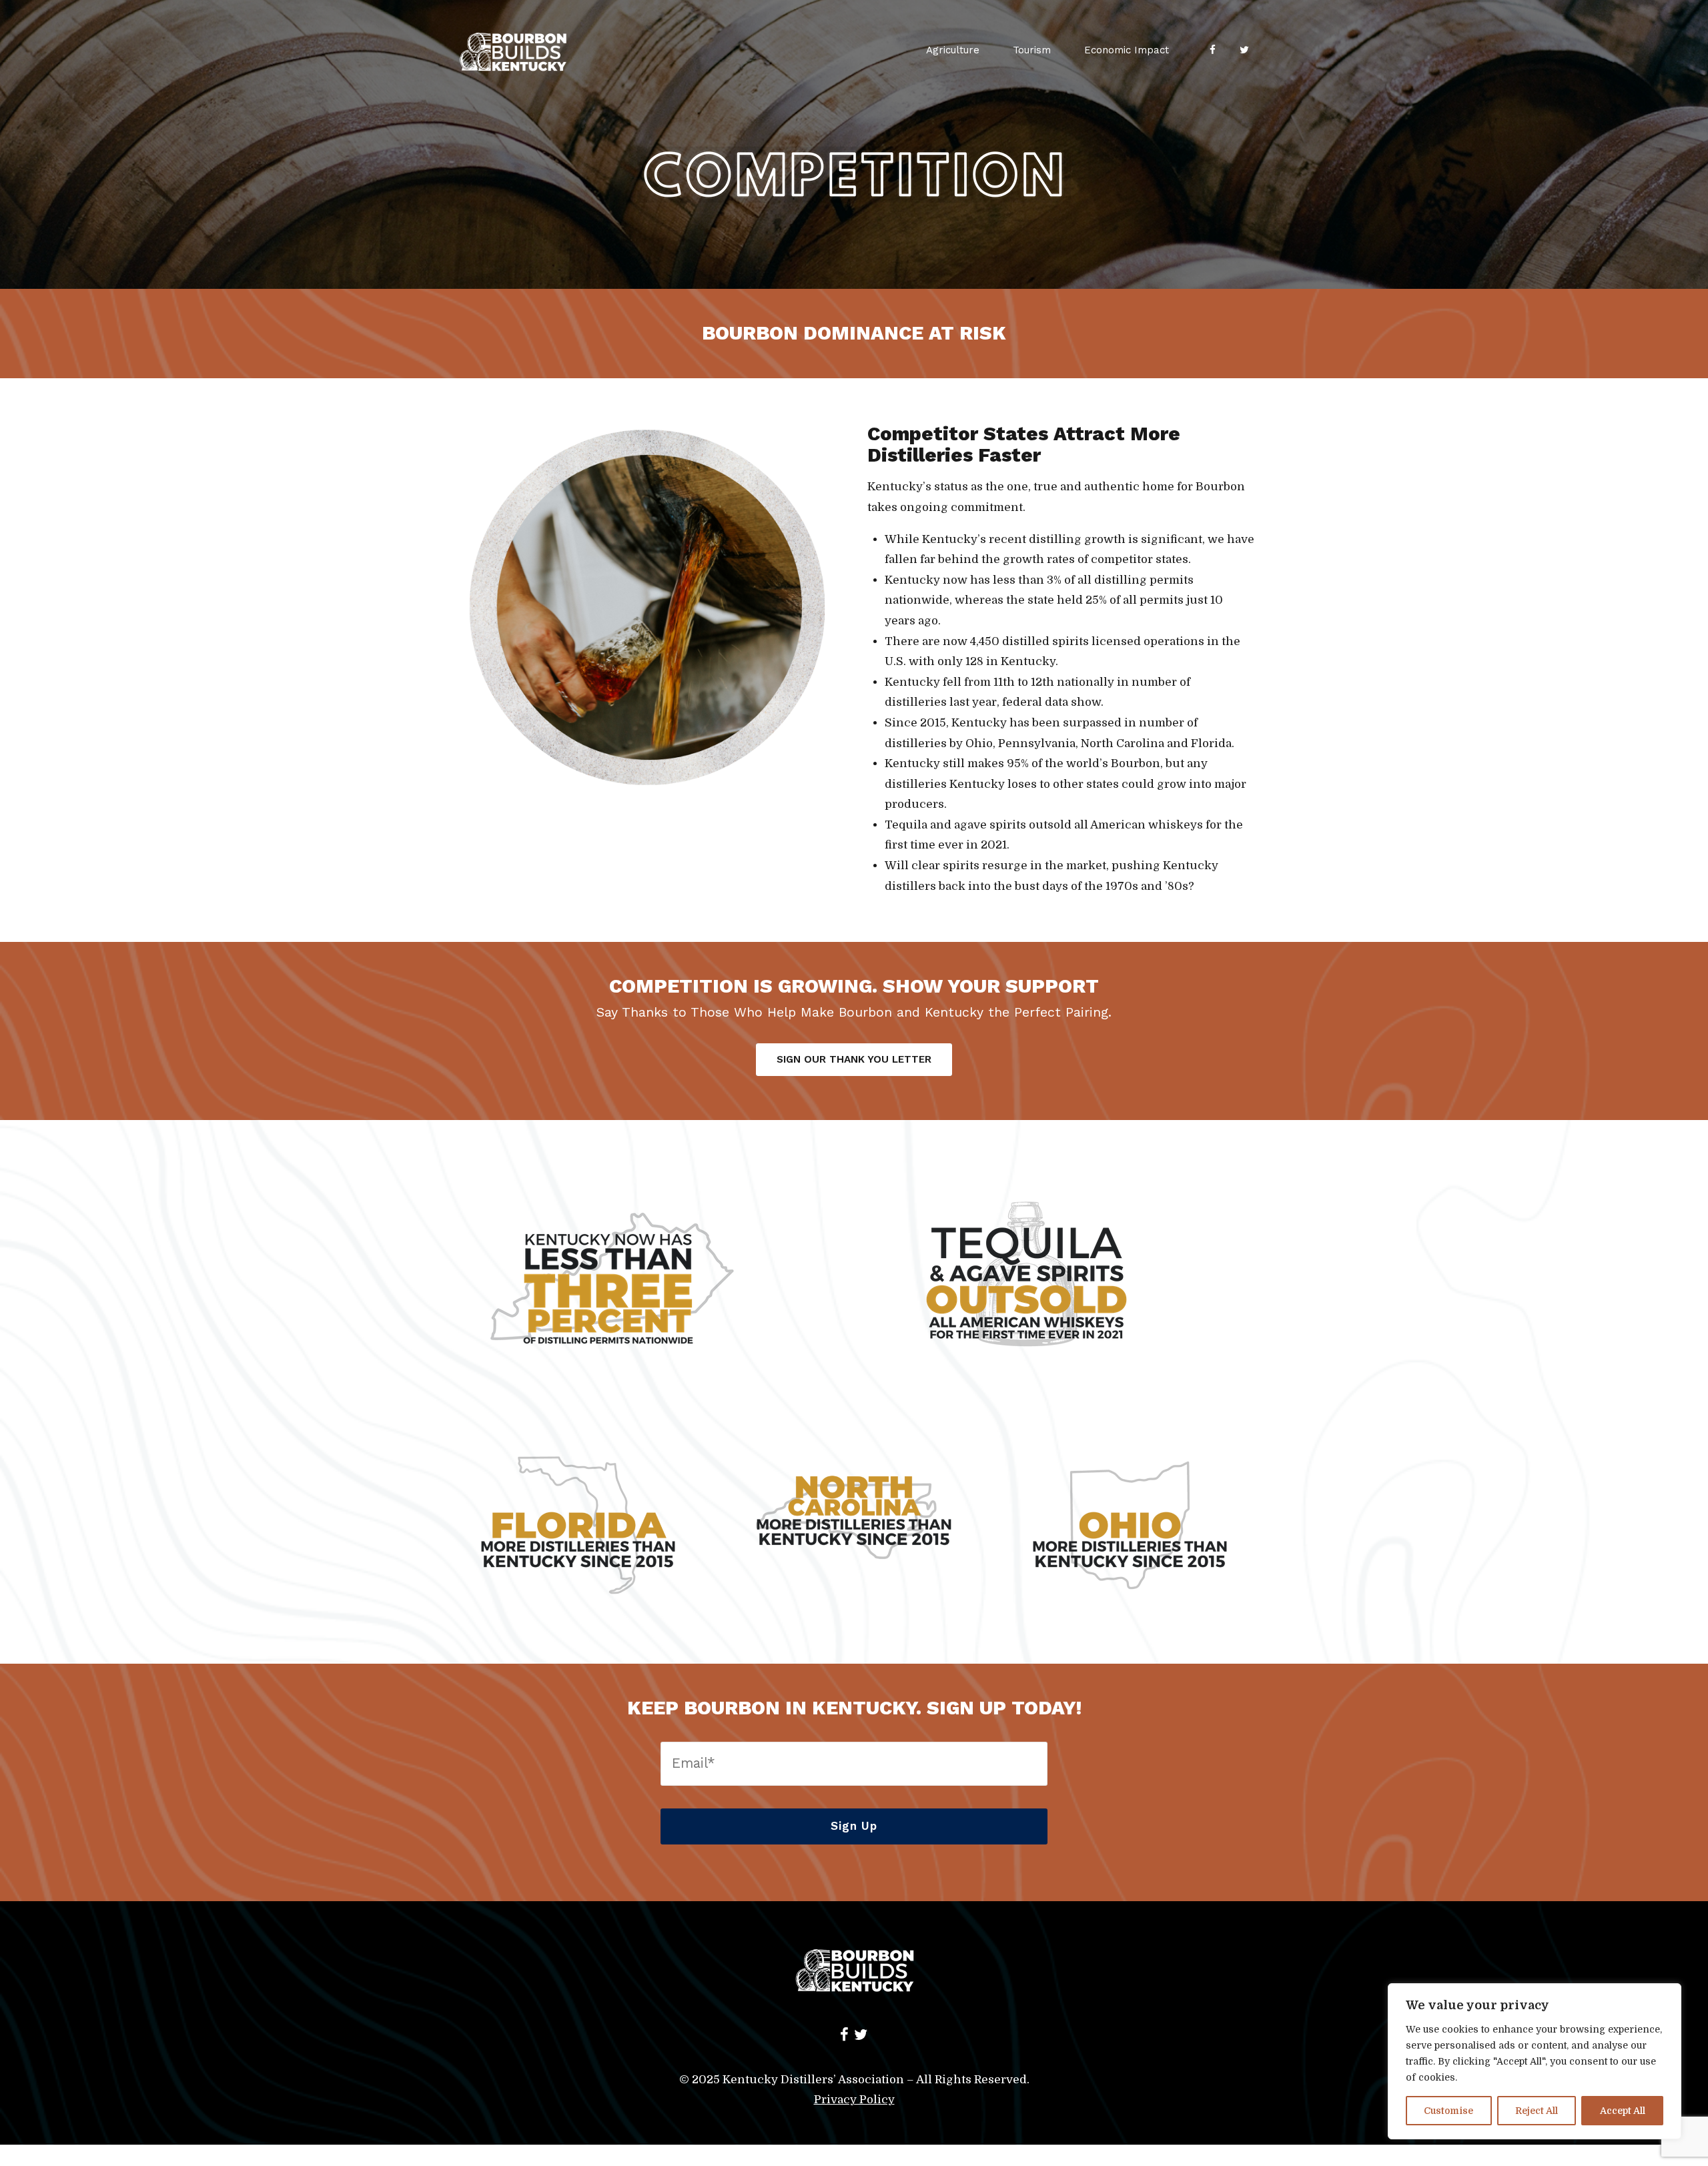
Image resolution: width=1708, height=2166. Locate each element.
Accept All (1623, 2111)
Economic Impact (1127, 50)
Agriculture (953, 50)
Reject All (1537, 2111)
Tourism (1032, 50)
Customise (1448, 2111)
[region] (1535, 2061)
